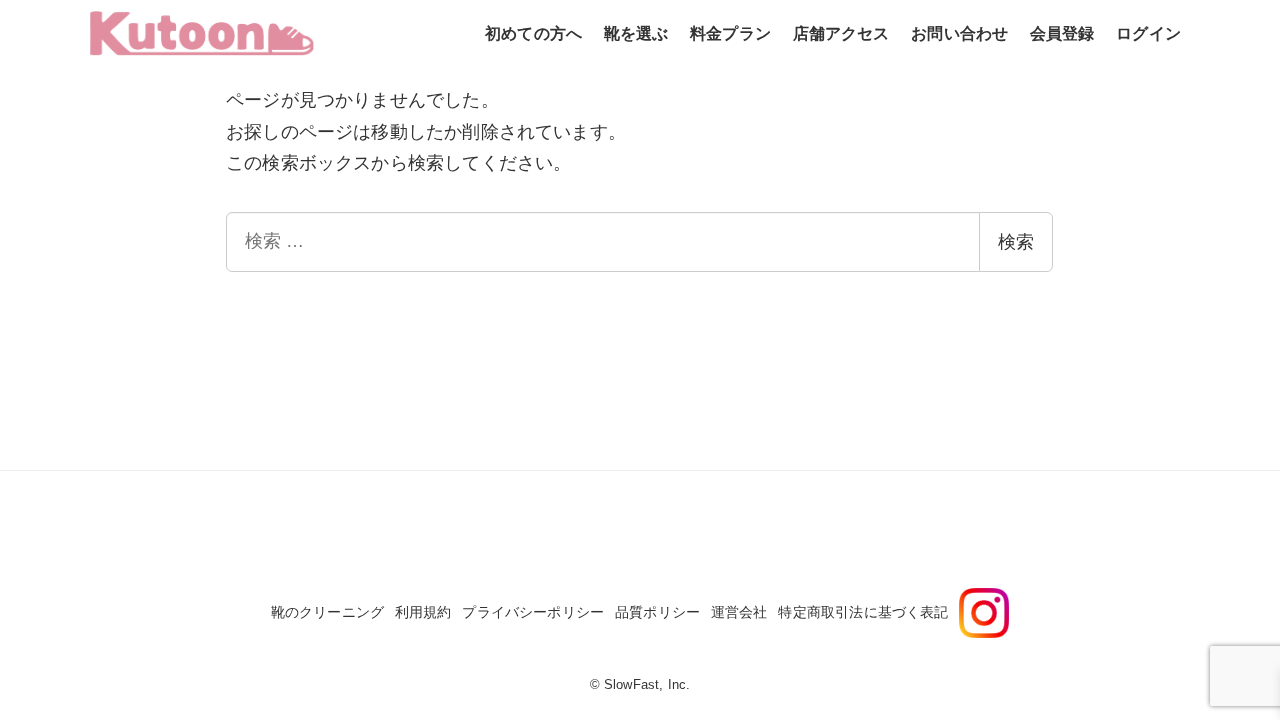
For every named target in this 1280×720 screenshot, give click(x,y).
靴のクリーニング (327, 612)
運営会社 (739, 612)
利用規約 (423, 612)
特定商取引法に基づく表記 (863, 612)
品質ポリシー (657, 612)
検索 (1016, 242)
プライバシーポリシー (533, 612)
